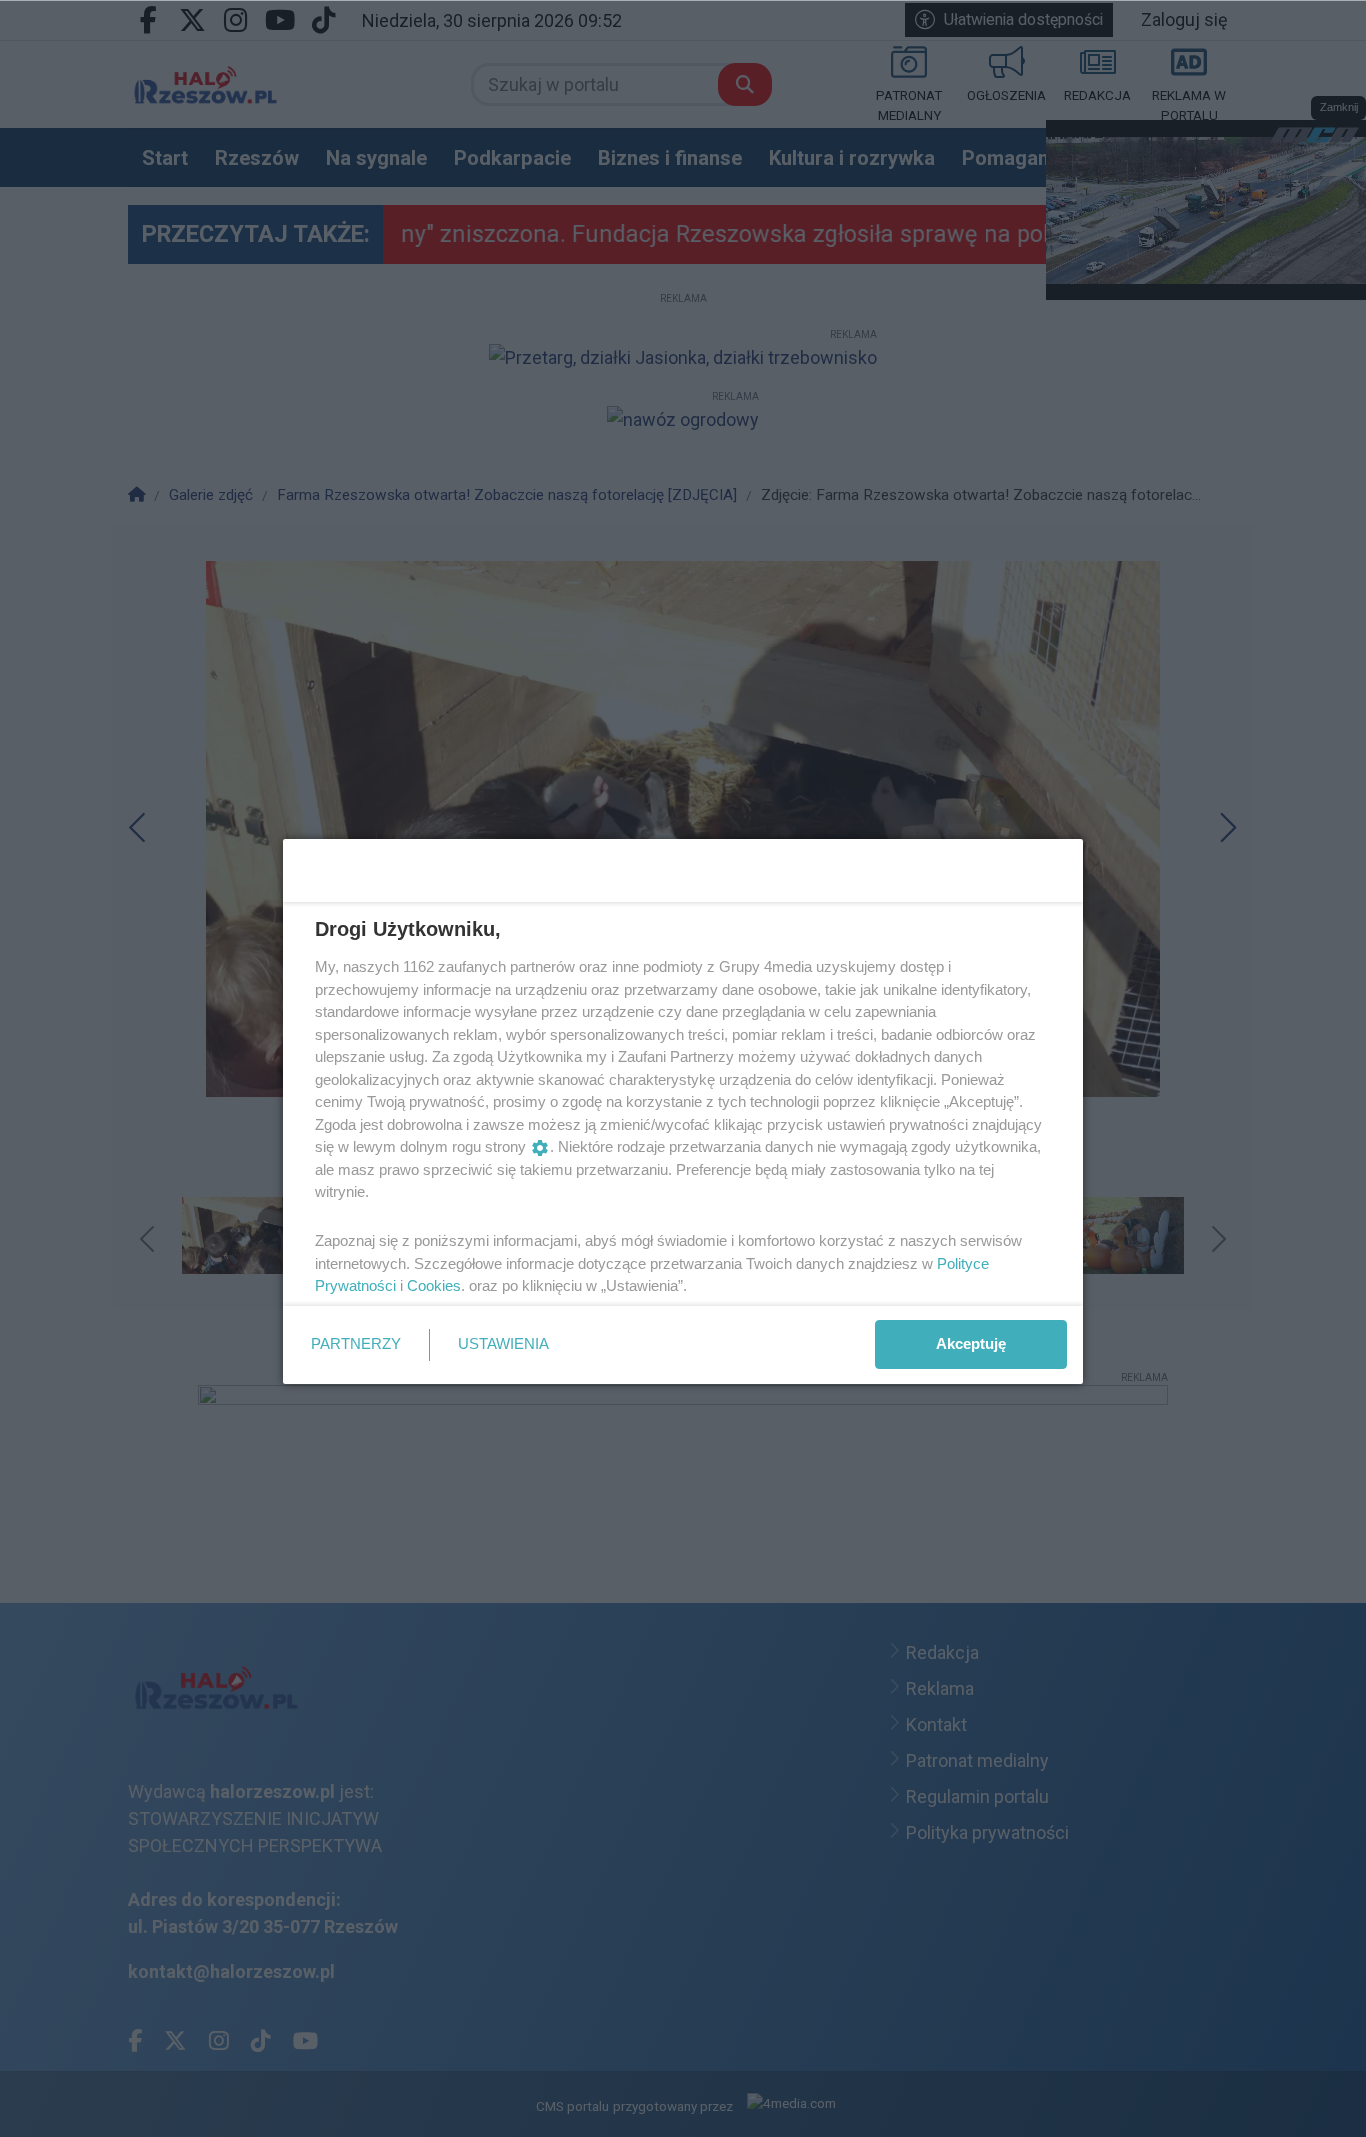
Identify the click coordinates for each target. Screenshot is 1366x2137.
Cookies (434, 1285)
